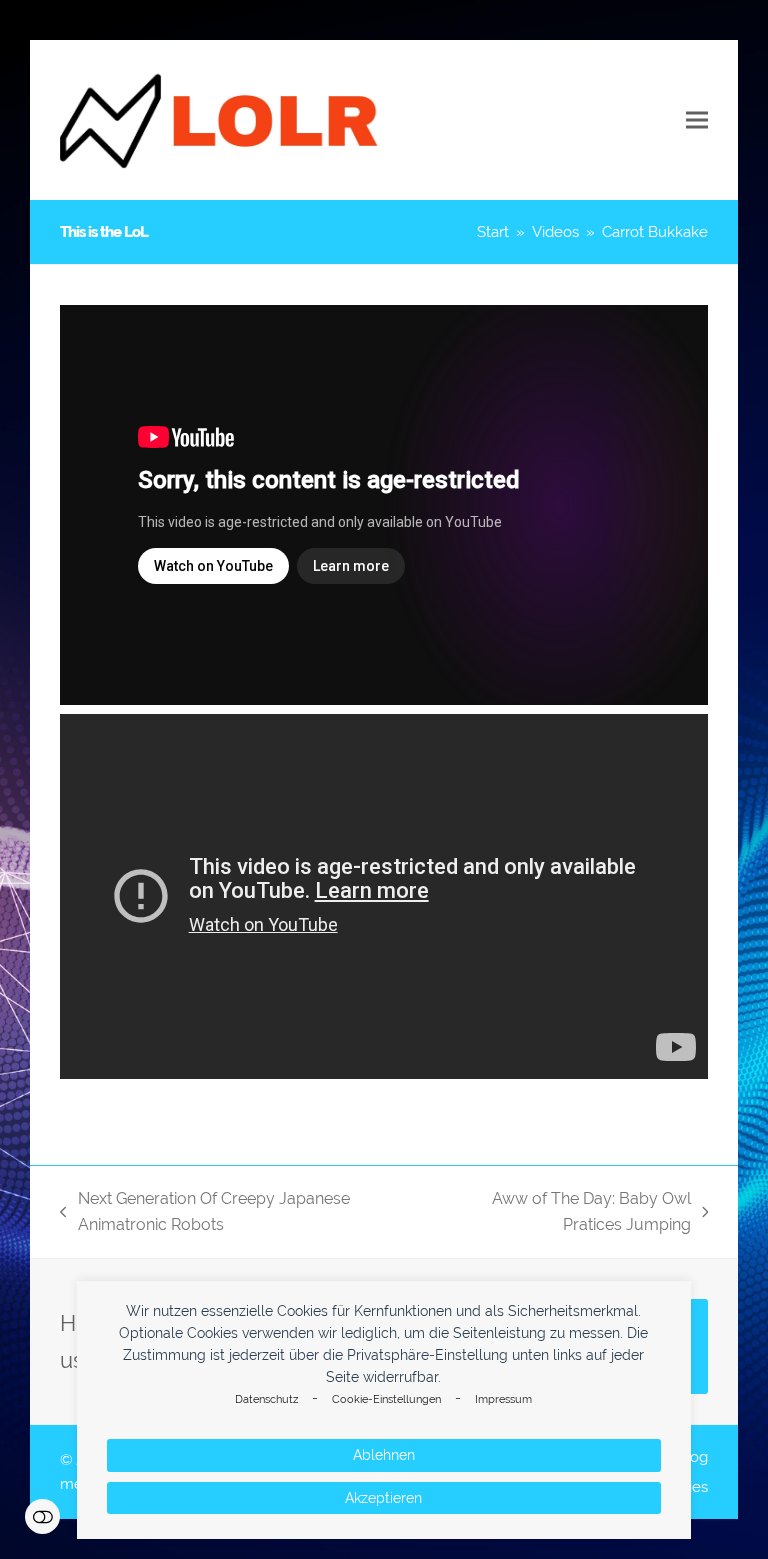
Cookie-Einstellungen (386, 1399)
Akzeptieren (383, 1498)
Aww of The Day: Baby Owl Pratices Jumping (560, 1214)
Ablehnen (384, 1455)
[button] (697, 120)
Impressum (503, 1399)
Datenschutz (266, 1399)
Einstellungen (42, 1516)
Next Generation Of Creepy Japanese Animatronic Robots (205, 1214)
